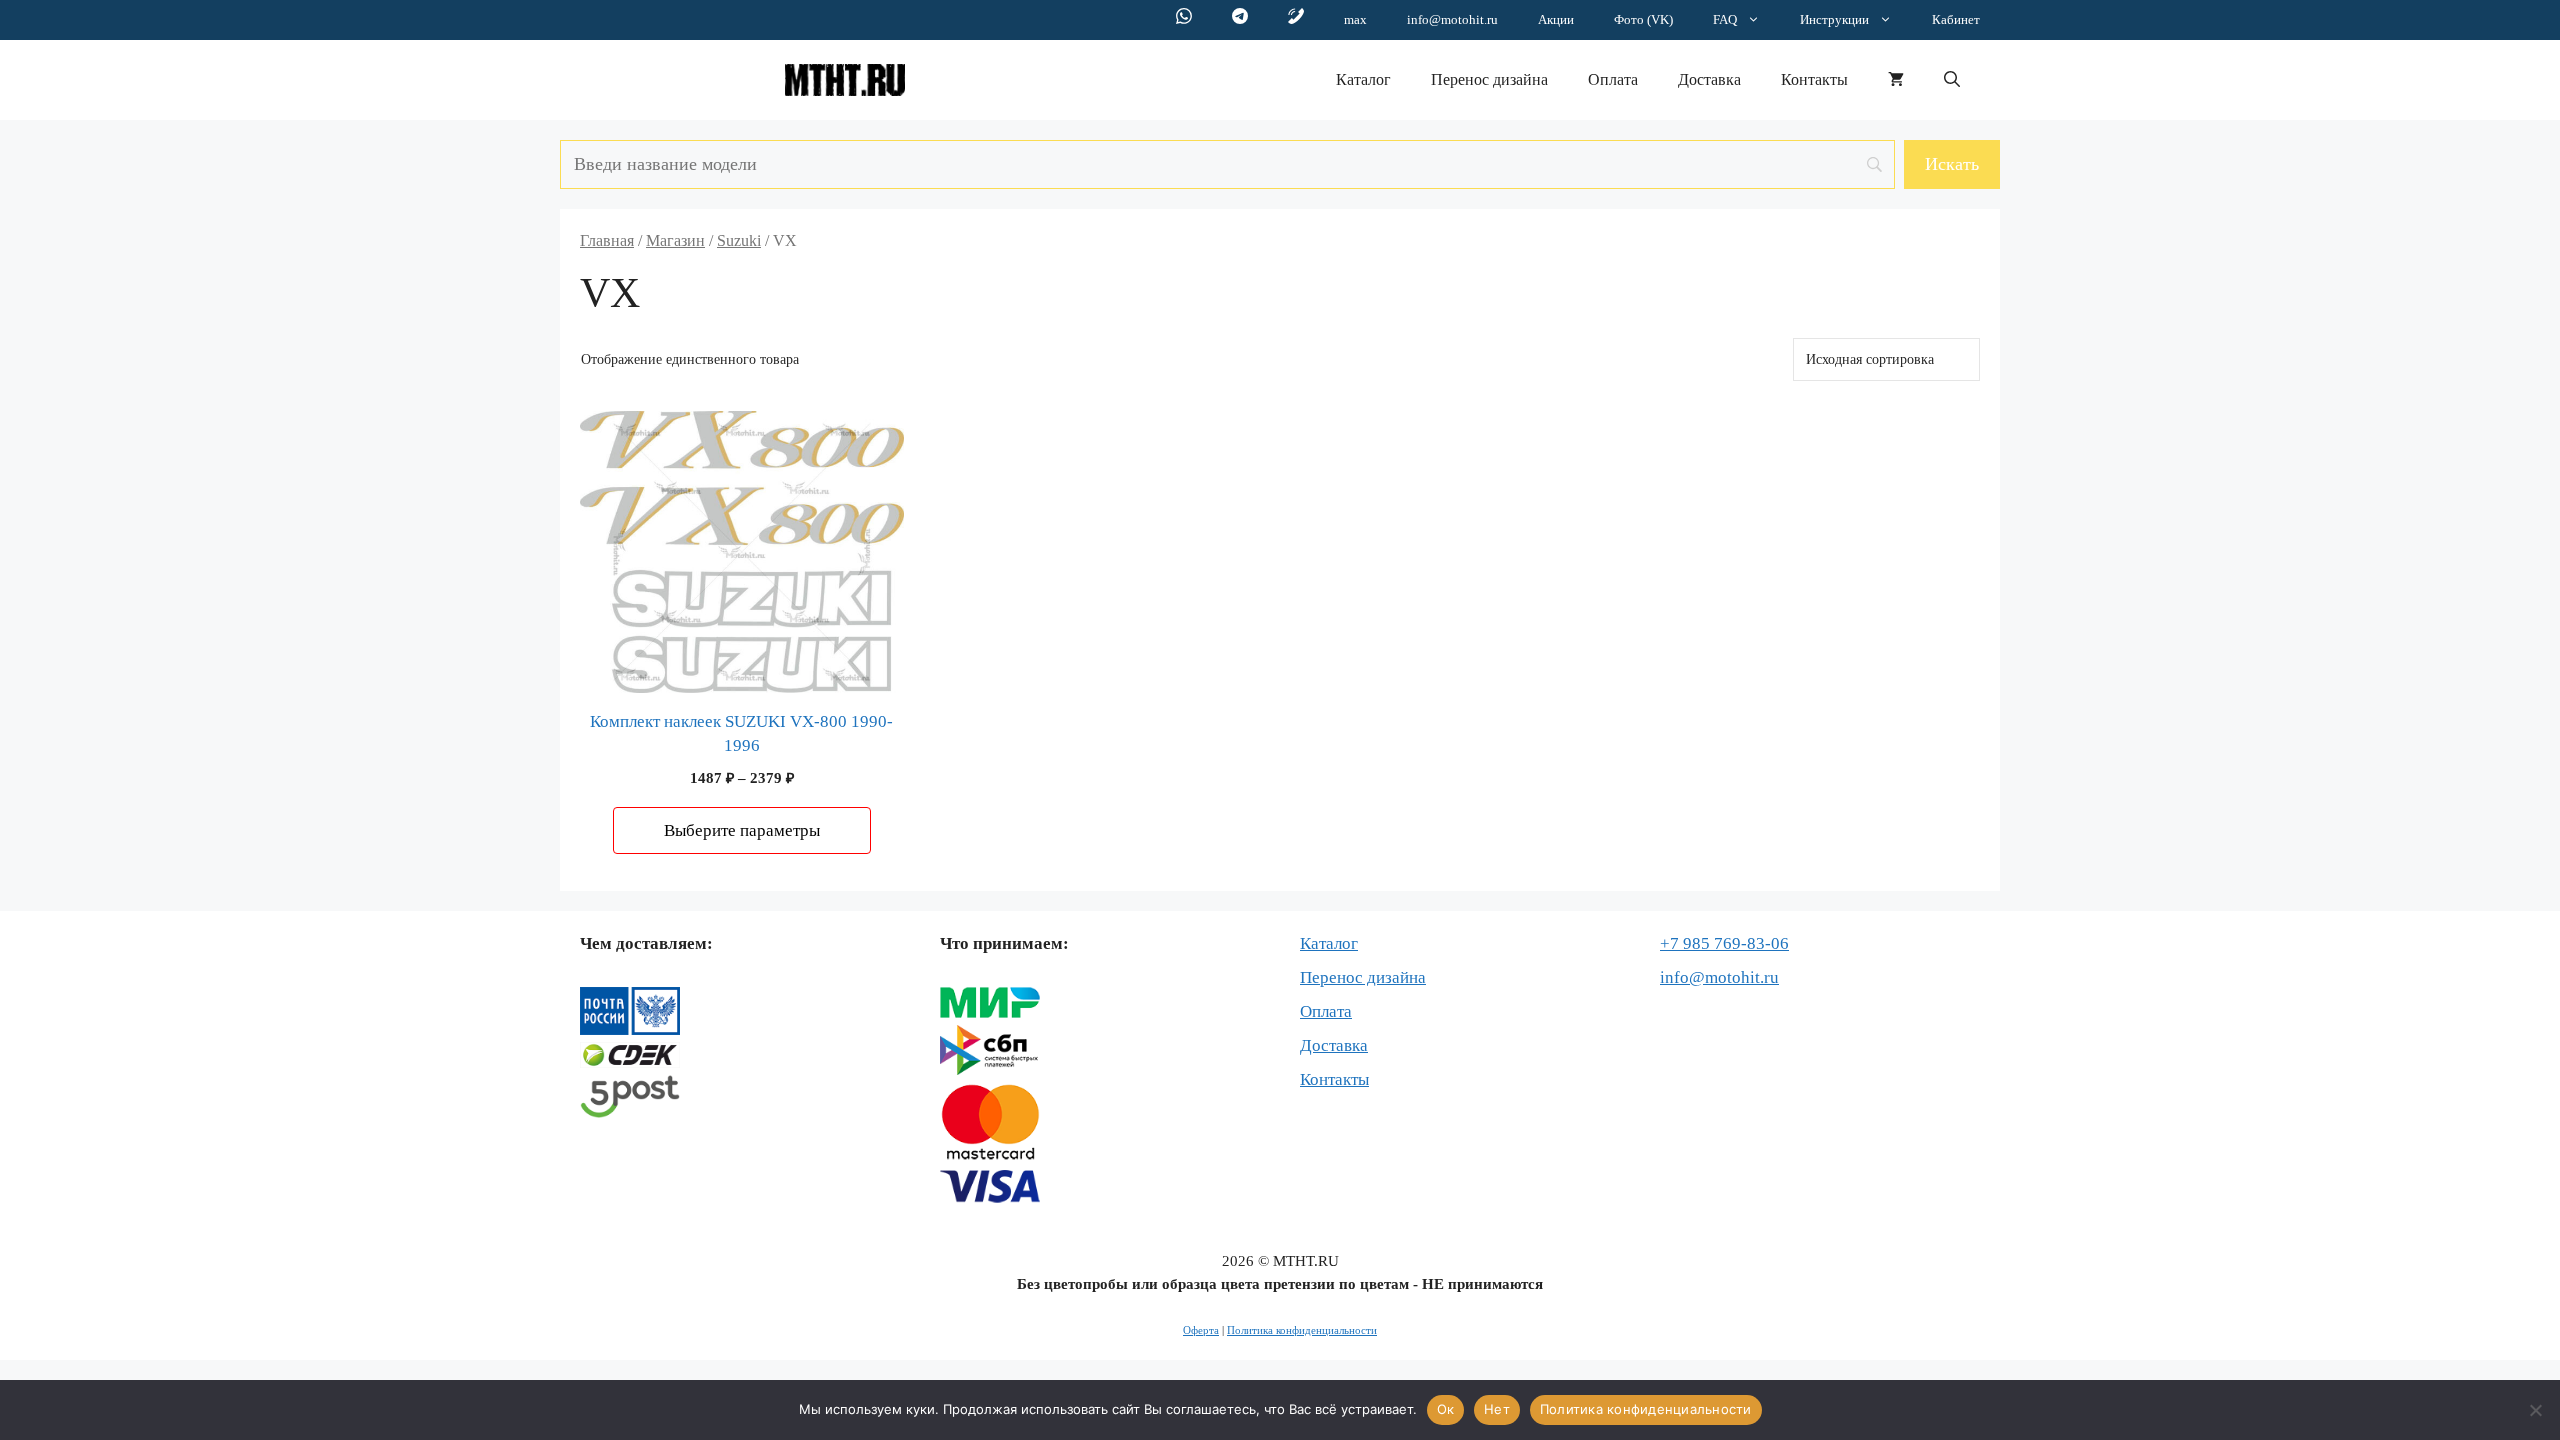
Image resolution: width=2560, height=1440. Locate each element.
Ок (1446, 1409)
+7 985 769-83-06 (1724, 943)
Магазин (675, 240)
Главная (607, 240)
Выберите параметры (742, 830)
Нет (1497, 1409)
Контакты (1814, 79)
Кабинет (1956, 19)
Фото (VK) (1643, 19)
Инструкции (1834, 19)
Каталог (1363, 79)
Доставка (1709, 79)
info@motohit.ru (1452, 19)
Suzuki (739, 240)
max (1355, 19)
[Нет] (2535, 1410)
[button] (1952, 80)
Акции (1556, 19)
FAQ (1725, 19)
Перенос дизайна (1489, 79)
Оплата (1613, 79)
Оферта (1201, 1330)
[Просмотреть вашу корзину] (1896, 80)
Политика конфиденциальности (1302, 1330)
